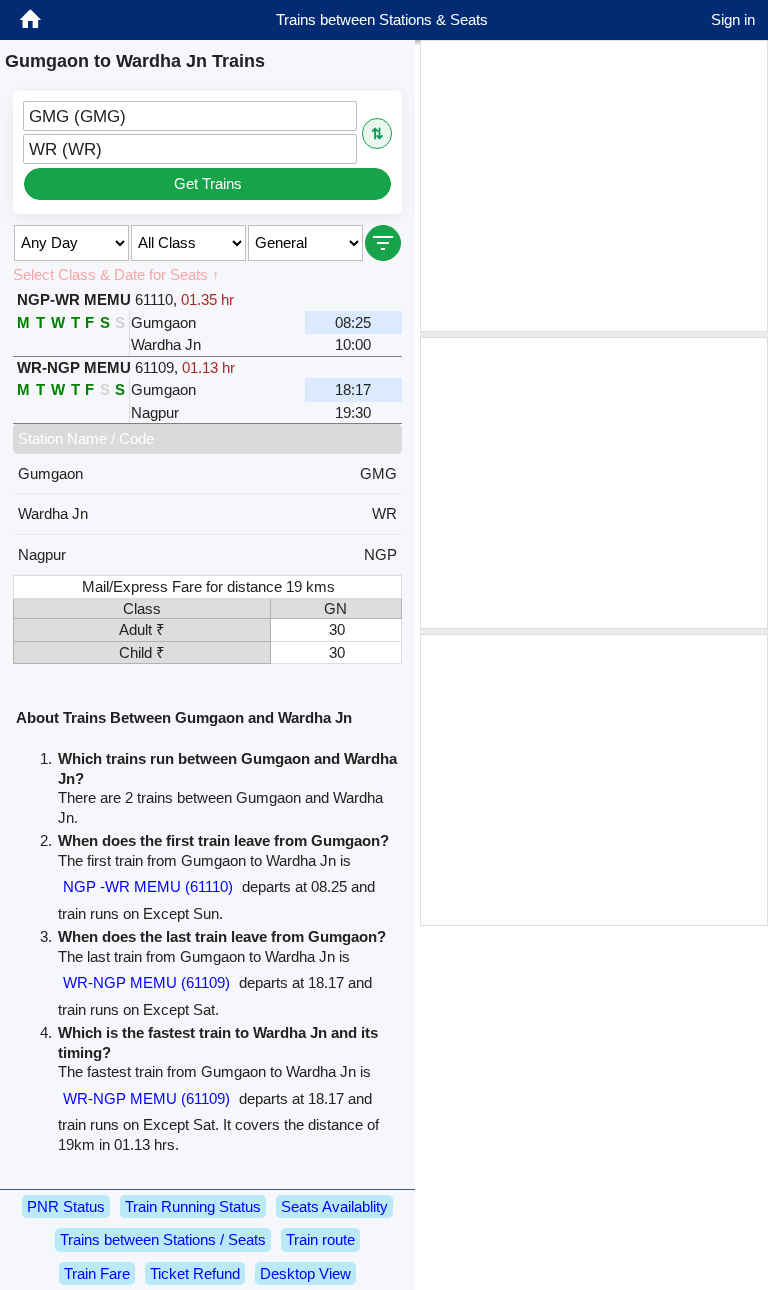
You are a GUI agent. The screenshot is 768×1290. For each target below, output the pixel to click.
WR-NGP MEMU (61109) (146, 982)
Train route (320, 1239)
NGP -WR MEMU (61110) (148, 886)
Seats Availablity (334, 1206)
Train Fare (97, 1273)
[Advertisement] (594, 186)
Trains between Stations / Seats (163, 1239)
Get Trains (208, 183)
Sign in (733, 19)
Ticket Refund (195, 1273)
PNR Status (66, 1206)
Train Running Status (193, 1206)
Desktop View (305, 1273)
